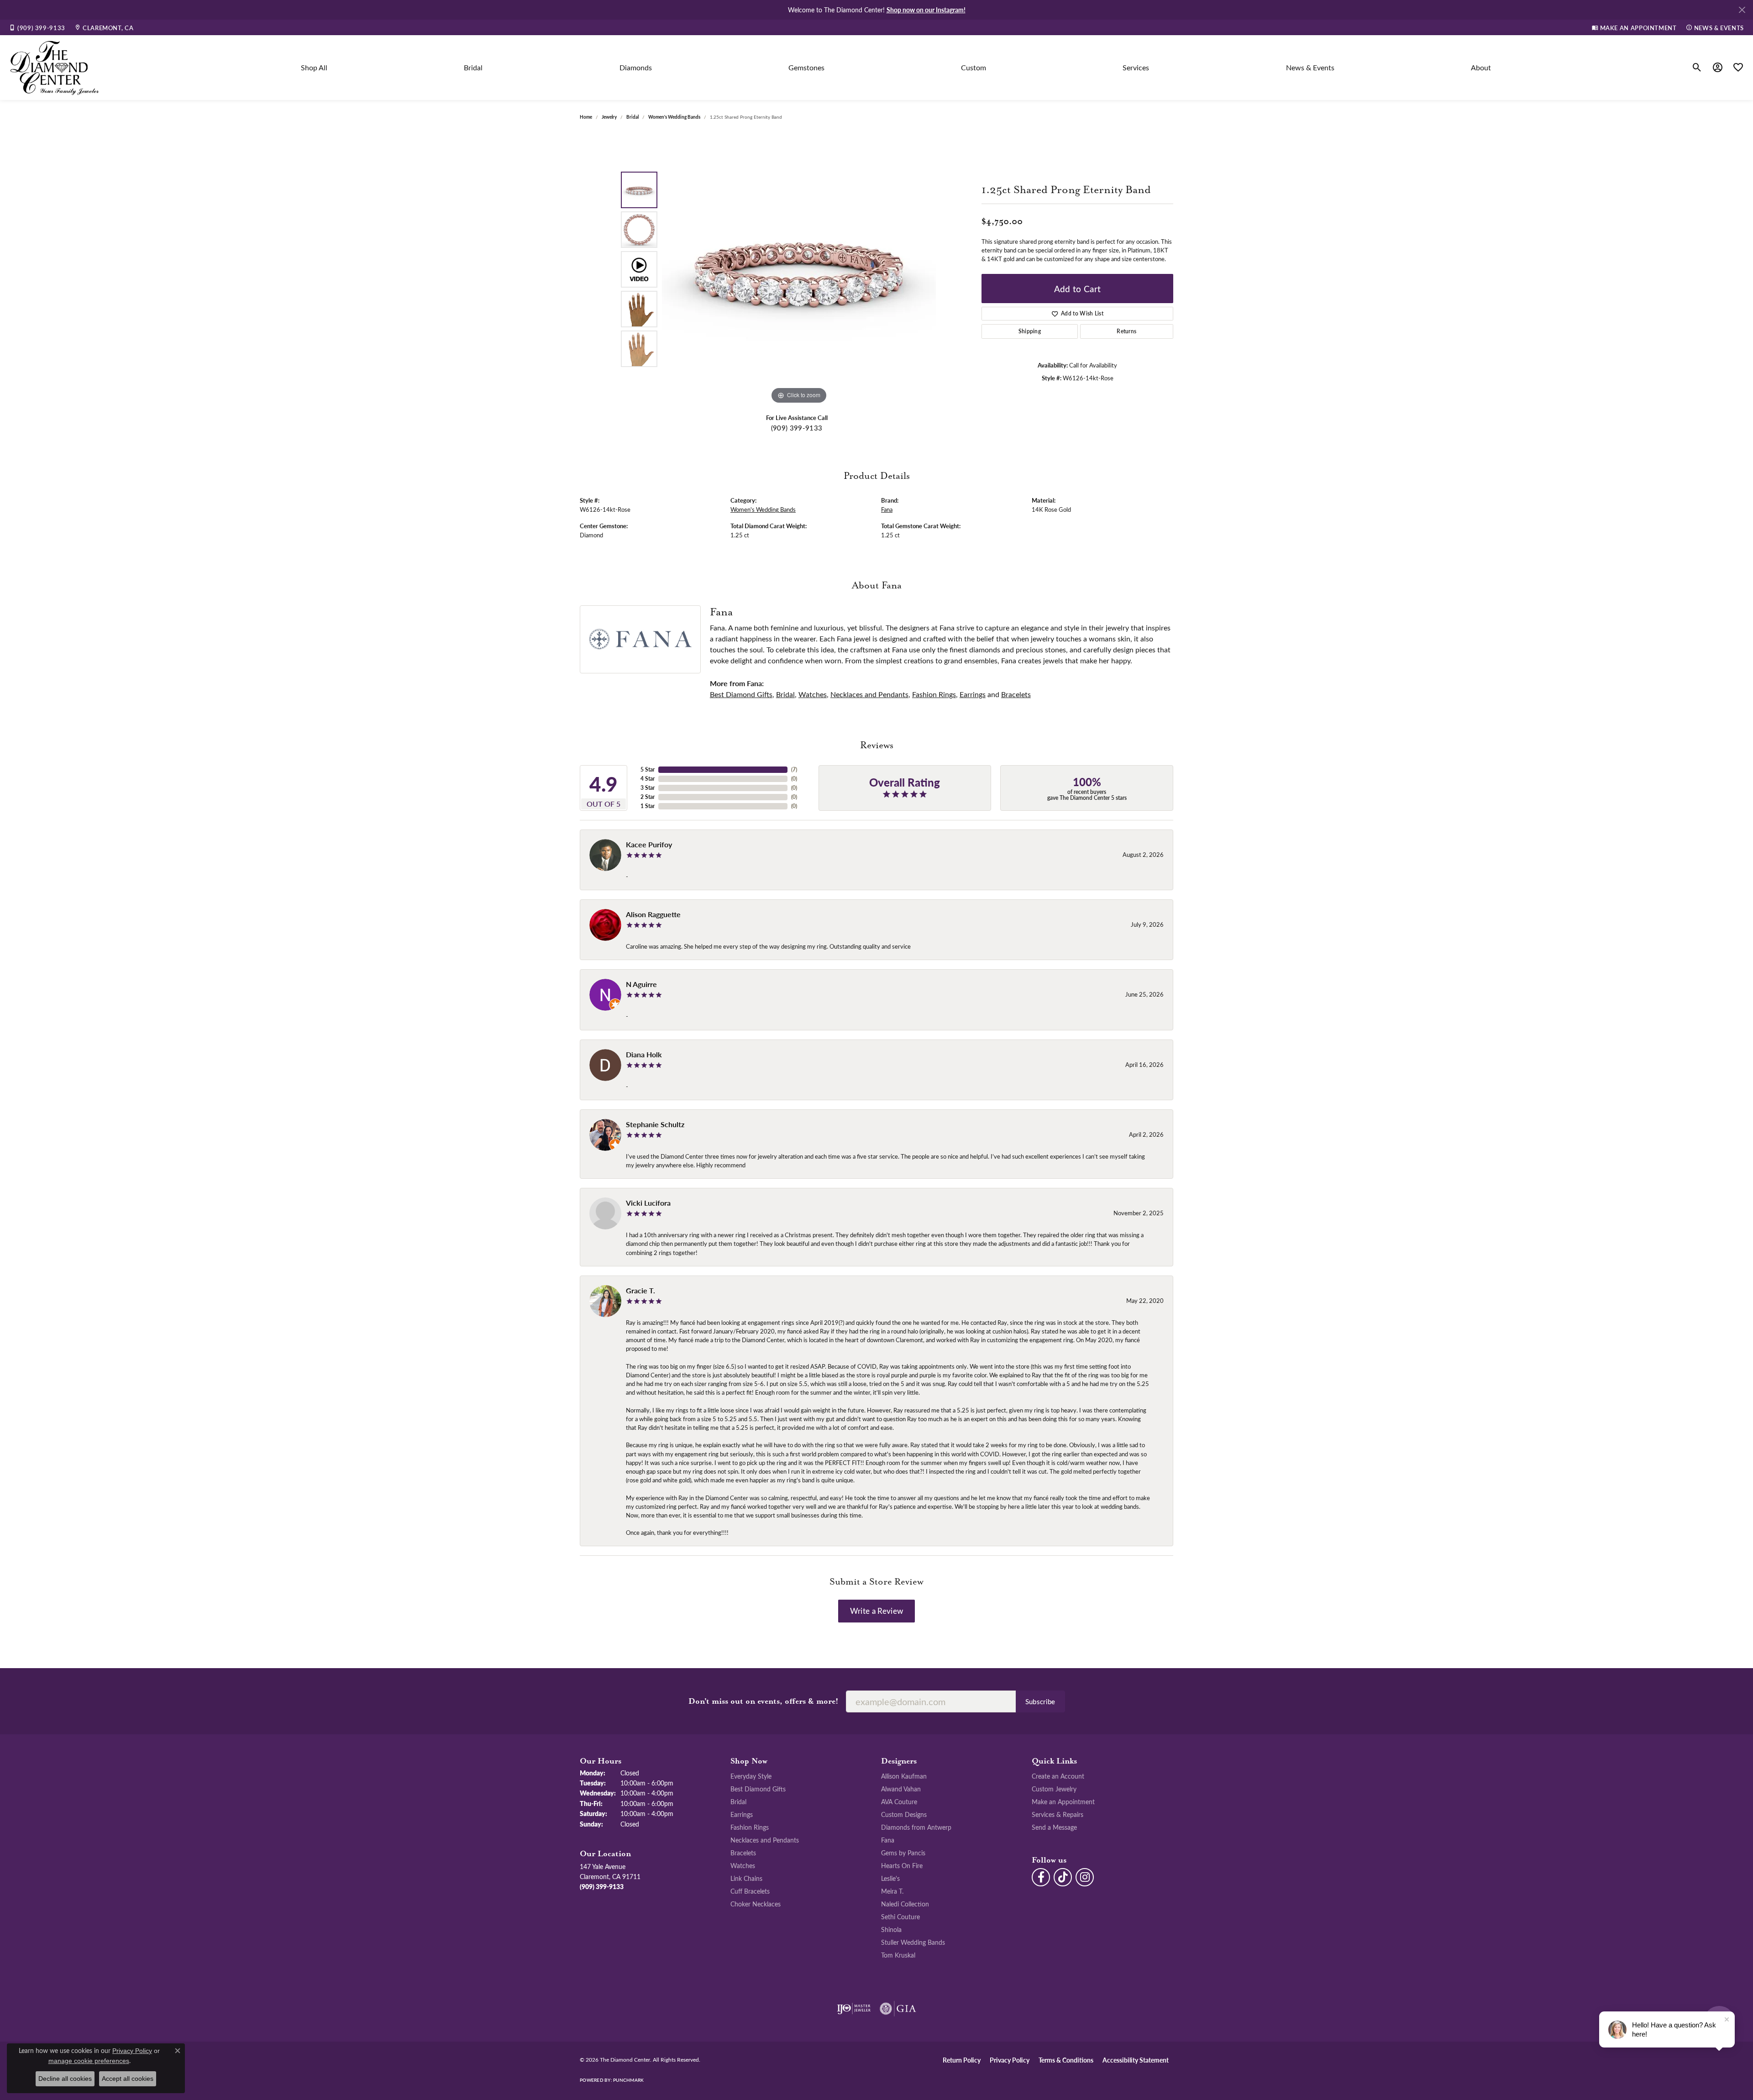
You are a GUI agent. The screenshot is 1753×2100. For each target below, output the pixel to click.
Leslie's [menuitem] (890, 1878)
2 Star (648, 797)
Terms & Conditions (1066, 2060)
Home (586, 117)
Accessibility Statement (1136, 2060)
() (794, 769)
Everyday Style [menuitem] (751, 1776)
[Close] (1742, 10)
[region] (799, 269)
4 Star (648, 779)
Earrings (973, 694)
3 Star (648, 788)
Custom (974, 67)
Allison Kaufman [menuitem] (904, 1776)
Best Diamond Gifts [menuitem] (758, 1789)
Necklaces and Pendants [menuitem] (765, 1840)
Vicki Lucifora (648, 1203)
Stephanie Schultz (655, 1124)
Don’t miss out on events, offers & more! (764, 1701)
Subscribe (1040, 1701)
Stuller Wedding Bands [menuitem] (913, 1942)
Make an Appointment (1063, 1801)
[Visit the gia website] (898, 2009)
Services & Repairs (1058, 1814)
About (1481, 67)
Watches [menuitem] (743, 1865)
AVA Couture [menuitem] (899, 1801)
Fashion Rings (934, 694)
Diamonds (636, 67)
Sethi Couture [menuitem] (900, 1916)
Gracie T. (640, 1290)
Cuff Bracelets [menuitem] (750, 1891)
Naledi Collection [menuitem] (905, 1904)
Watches (813, 694)
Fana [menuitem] (888, 1840)
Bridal (473, 67)
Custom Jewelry (1054, 1789)
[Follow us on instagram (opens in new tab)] (1085, 1877)
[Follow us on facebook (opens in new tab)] (1041, 1877)
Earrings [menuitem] (742, 1814)
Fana (887, 509)
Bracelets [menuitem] (743, 1853)
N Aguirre (641, 984)
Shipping (1030, 331)
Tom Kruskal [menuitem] (898, 1955)
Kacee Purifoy (649, 844)
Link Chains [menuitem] (746, 1878)
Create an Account (1058, 1776)
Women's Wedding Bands (674, 117)
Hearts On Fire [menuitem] (902, 1865)
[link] (37, 27)
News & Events (1310, 67)
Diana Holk (644, 1054)
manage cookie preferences (89, 2061)
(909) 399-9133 (797, 428)
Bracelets (1016, 694)
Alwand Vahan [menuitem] (901, 1789)
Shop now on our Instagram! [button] (926, 10)
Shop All (314, 67)
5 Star (648, 769)
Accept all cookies (128, 2079)
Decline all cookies (65, 2079)
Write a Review (876, 1611)
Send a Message (1054, 1827)
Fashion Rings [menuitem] (750, 1827)
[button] (1697, 68)
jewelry (609, 117)
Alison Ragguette (653, 914)
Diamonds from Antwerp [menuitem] (916, 1827)
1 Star (648, 806)
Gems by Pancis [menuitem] (903, 1853)
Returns (1126, 331)
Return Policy (962, 2060)
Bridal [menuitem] (738, 1801)
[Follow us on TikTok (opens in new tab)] (1063, 1877)
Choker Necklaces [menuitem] (756, 1904)
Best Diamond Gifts (741, 694)
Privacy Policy (1010, 2060)
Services (1136, 67)
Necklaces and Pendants (869, 694)
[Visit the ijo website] (854, 2009)
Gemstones (806, 67)
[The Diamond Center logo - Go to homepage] (55, 68)
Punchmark (628, 2080)
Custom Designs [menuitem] (904, 1814)
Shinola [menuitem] (891, 1929)
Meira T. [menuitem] (892, 1891)
